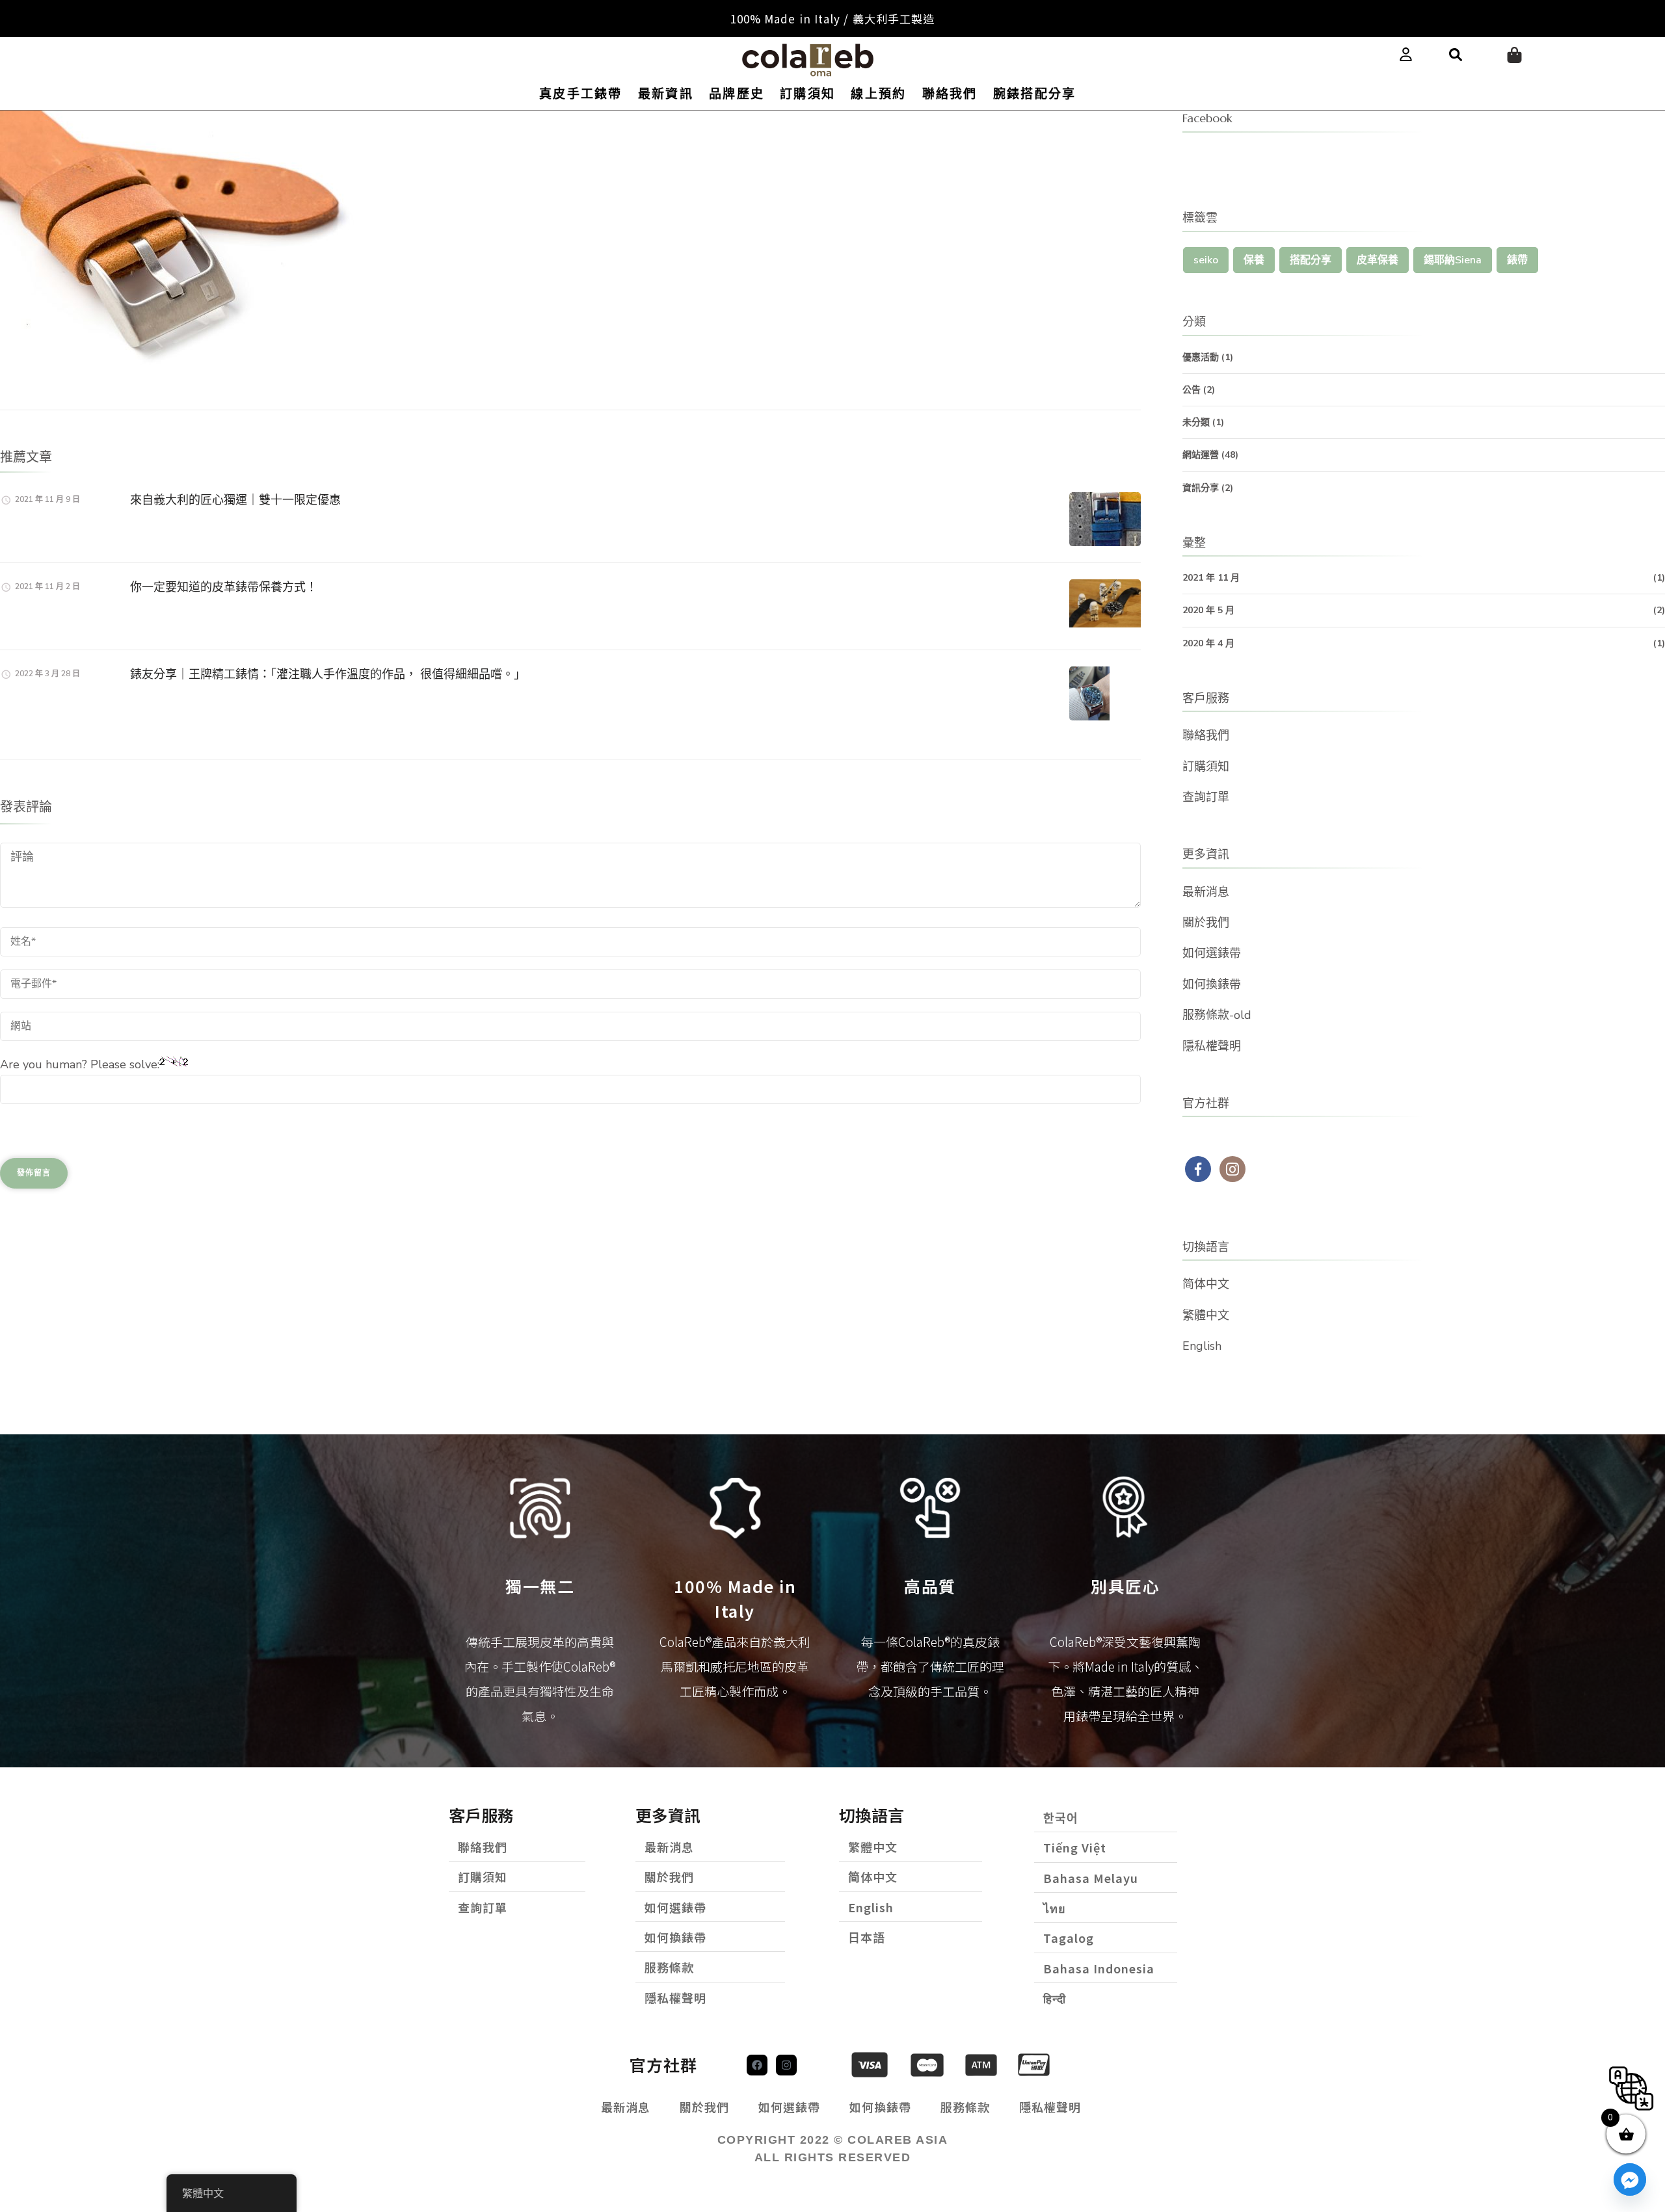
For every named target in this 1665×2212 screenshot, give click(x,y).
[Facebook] (757, 2065)
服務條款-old (1217, 1015)
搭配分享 (1311, 260)
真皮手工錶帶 (581, 94)
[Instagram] (786, 2065)
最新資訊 (666, 94)
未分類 (1196, 422)
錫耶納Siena (1453, 260)
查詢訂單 (1206, 797)
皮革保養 (1378, 260)
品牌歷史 (737, 94)
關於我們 (1206, 923)
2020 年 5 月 (1208, 610)
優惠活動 (1201, 357)
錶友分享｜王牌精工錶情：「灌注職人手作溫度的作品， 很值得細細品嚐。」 (328, 674)
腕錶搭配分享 (1035, 94)
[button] (1456, 55)
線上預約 (878, 94)
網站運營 (1201, 455)
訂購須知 (807, 94)
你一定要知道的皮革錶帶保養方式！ (224, 587)
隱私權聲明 (1212, 1046)
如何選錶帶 (1212, 953)
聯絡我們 (950, 94)
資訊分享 (1201, 488)
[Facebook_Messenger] (1630, 2179)
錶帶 (1517, 260)
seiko (1206, 260)
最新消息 (1206, 892)
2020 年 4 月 (1208, 643)
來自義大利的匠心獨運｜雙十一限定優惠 (235, 500)
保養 (1254, 260)
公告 (1192, 390)
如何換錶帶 (1212, 984)
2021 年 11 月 (1211, 578)
